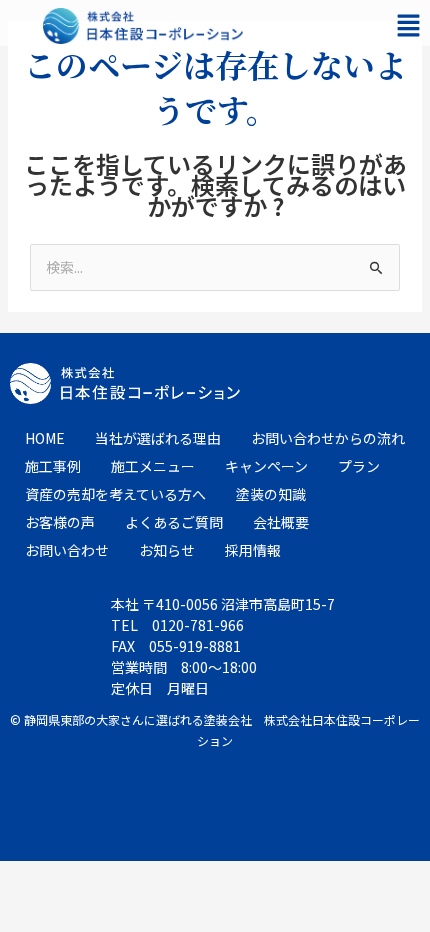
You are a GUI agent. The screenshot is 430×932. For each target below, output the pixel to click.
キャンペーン (266, 466)
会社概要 (281, 522)
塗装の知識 (271, 494)
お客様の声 (60, 522)
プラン (359, 466)
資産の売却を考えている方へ (115, 494)
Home (45, 438)
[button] (408, 25)
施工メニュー (153, 466)
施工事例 (53, 466)
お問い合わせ (67, 550)
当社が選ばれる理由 (158, 438)
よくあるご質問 (174, 522)
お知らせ (167, 550)
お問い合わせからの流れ (328, 438)
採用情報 (253, 550)
